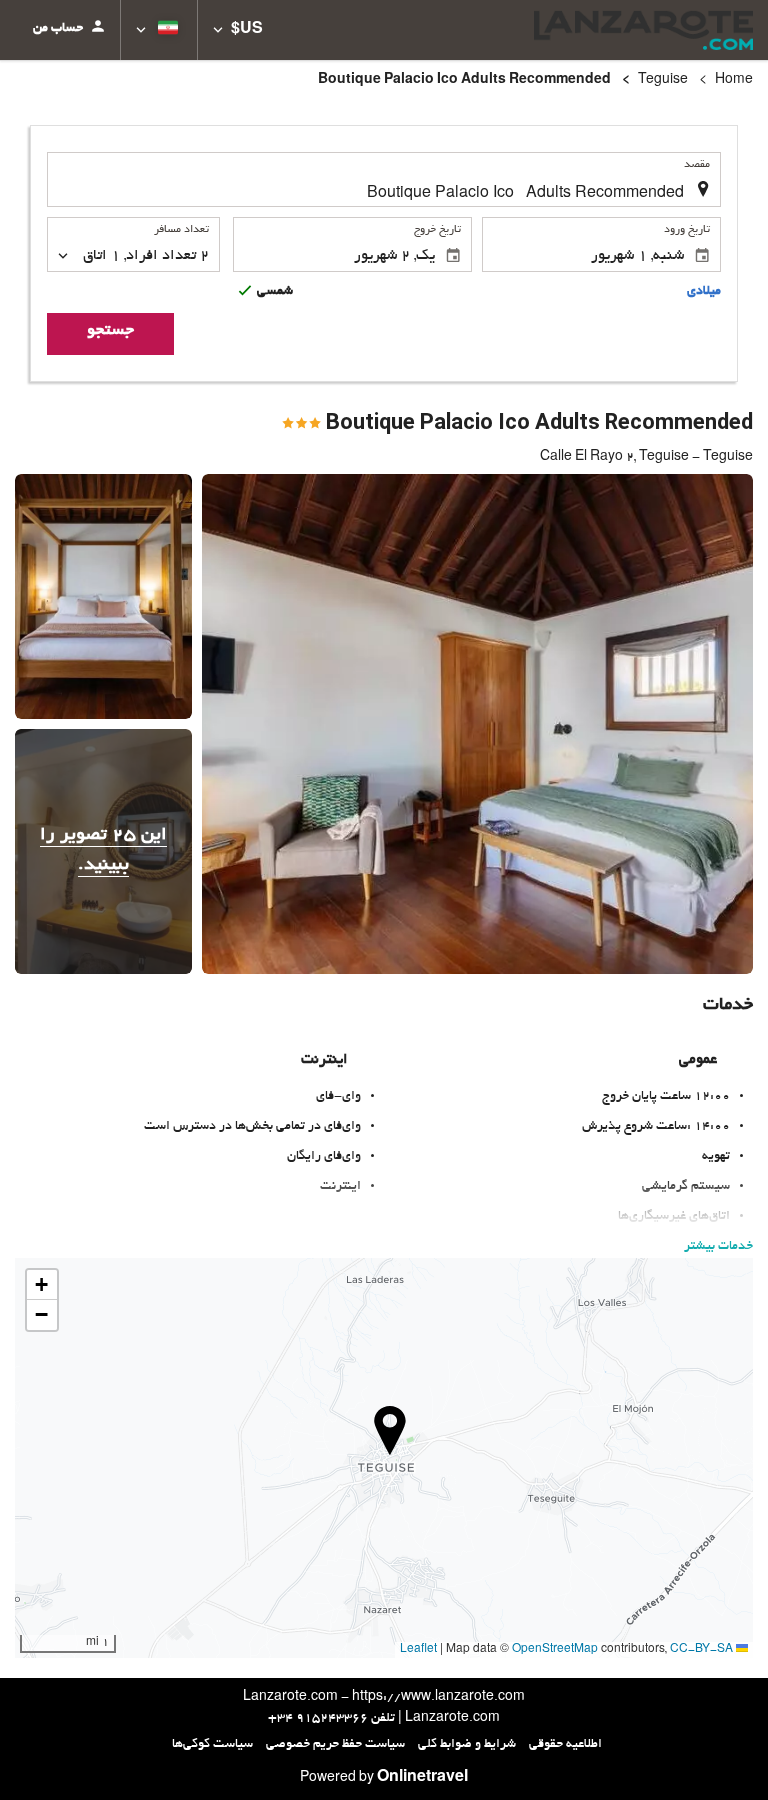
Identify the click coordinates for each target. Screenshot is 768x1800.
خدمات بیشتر (718, 1247)
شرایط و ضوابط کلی (467, 1745)
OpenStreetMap (555, 1650)
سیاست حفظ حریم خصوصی (335, 1745)
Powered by (384, 1779)
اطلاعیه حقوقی (565, 1745)
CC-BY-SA (701, 1650)
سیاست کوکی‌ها (212, 1745)
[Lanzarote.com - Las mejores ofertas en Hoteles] (643, 30)
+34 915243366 (318, 1719)
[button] (238, 30)
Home (734, 81)
